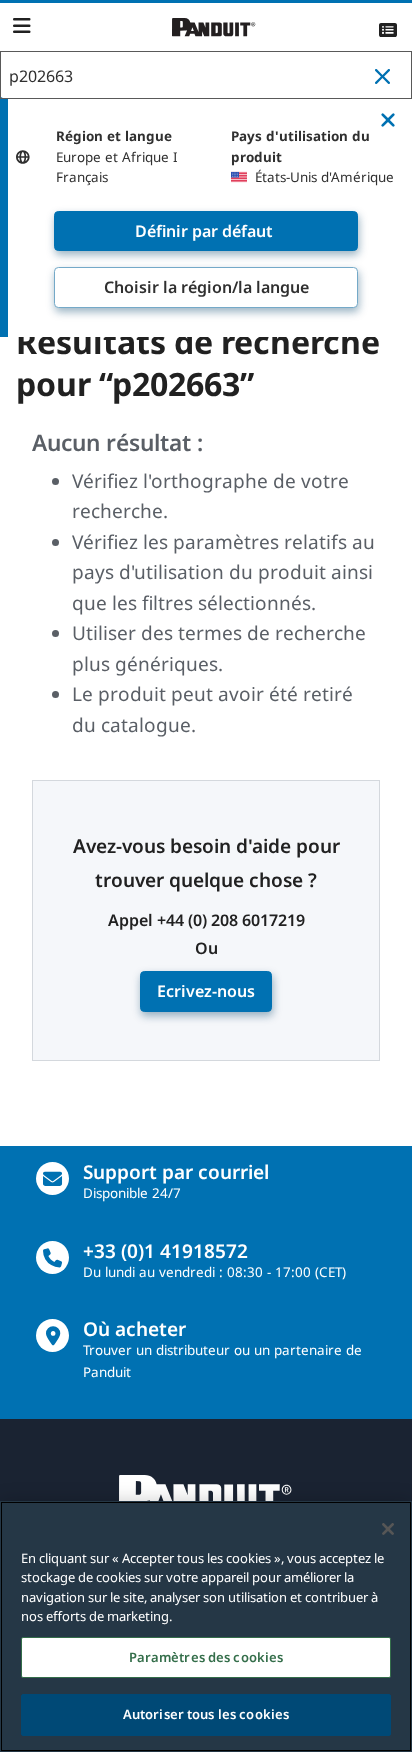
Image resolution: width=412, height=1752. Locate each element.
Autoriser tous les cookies (206, 1714)
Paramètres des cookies (206, 1657)
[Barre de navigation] (21, 26)
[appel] (52, 1257)
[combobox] (206, 76)
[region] (206, 1626)
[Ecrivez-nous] (52, 1178)
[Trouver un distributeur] (52, 1335)
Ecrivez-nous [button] (206, 991)
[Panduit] (214, 27)
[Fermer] (388, 1529)
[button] (387, 76)
